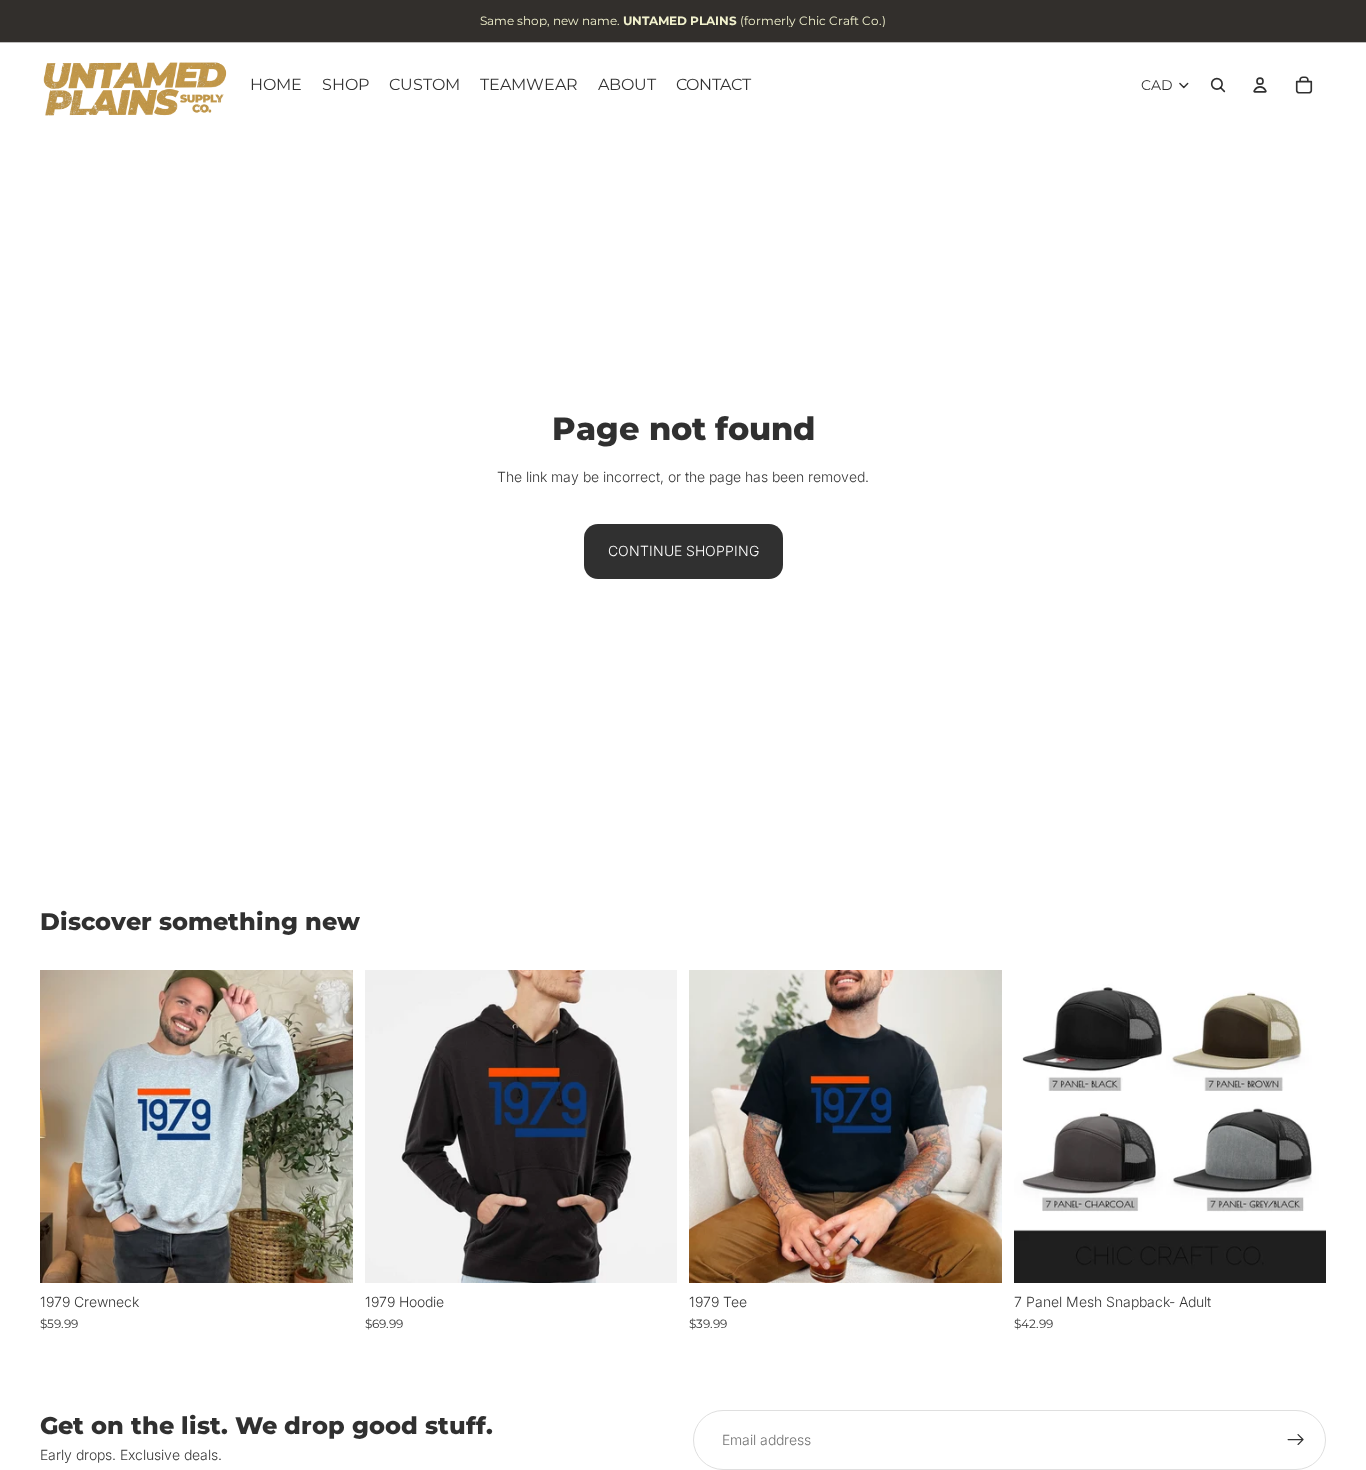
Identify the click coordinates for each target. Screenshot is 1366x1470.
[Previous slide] (1044, 1127)
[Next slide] (1296, 1127)
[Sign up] (1296, 1440)
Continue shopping (683, 550)
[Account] (1260, 85)
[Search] (1218, 85)
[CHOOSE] (322, 1252)
